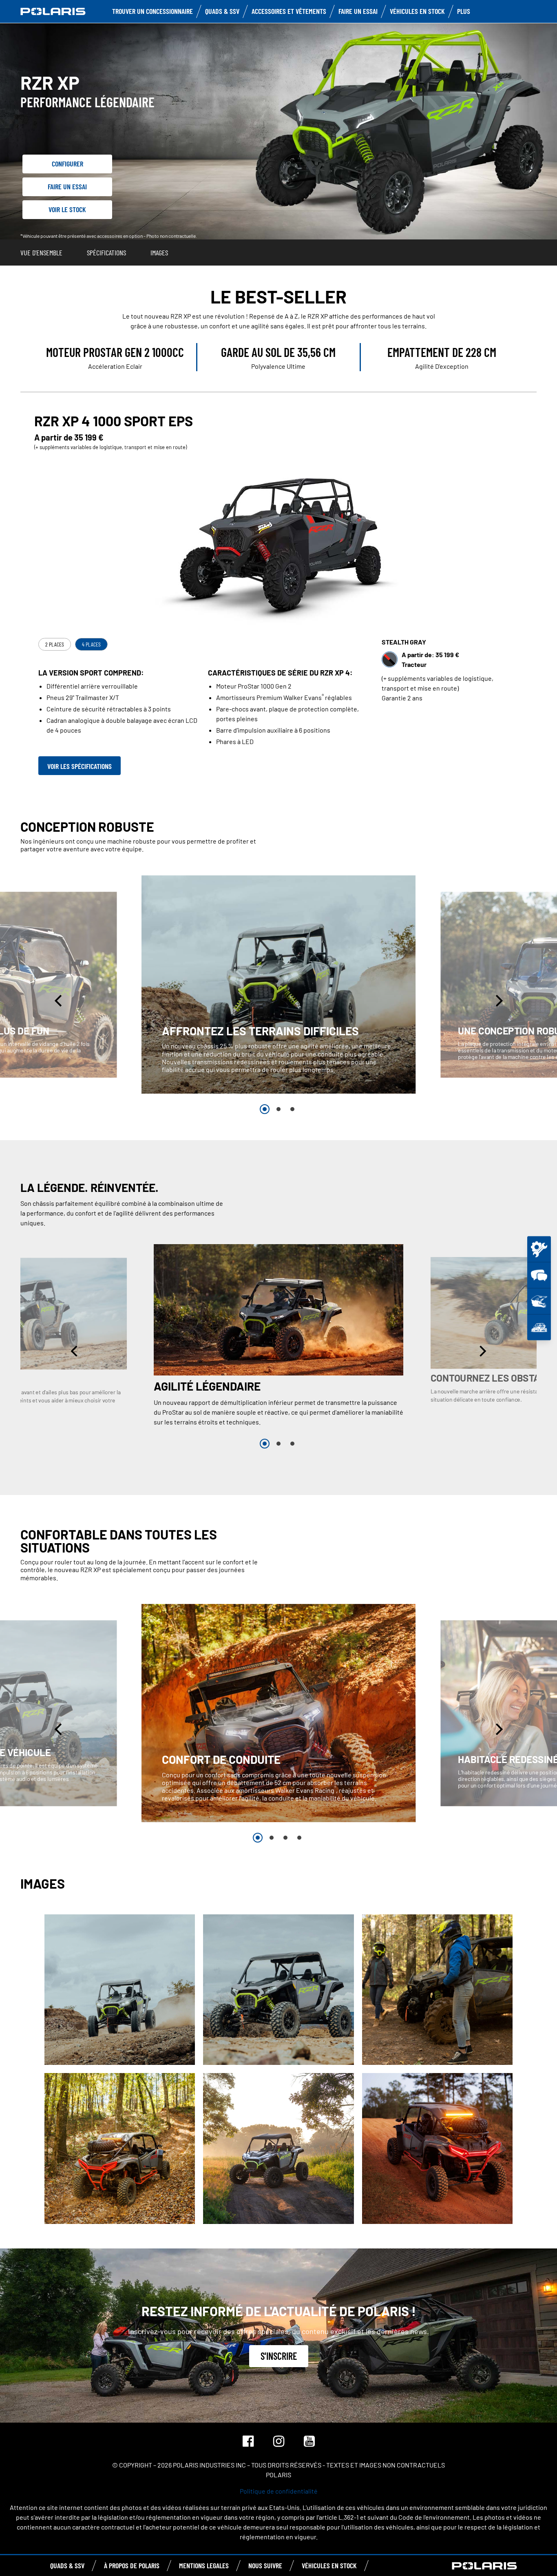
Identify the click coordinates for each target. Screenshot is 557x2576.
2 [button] (278, 1109)
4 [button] (299, 1838)
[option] (279, 985)
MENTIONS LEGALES (204, 2565)
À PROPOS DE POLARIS (132, 2565)
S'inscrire (279, 2356)
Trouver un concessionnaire (153, 11)
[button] (59, 1000)
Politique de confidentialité (279, 2491)
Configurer (67, 164)
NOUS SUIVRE (265, 2565)
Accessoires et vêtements (289, 11)
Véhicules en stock (417, 11)
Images (159, 253)
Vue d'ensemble (41, 253)
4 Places (91, 644)
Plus (464, 11)
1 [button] (265, 1109)
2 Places (55, 644)
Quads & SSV (222, 11)
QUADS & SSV (67, 2565)
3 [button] (292, 1109)
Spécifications (106, 253)
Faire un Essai (358, 11)
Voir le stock (67, 209)
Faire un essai (67, 186)
